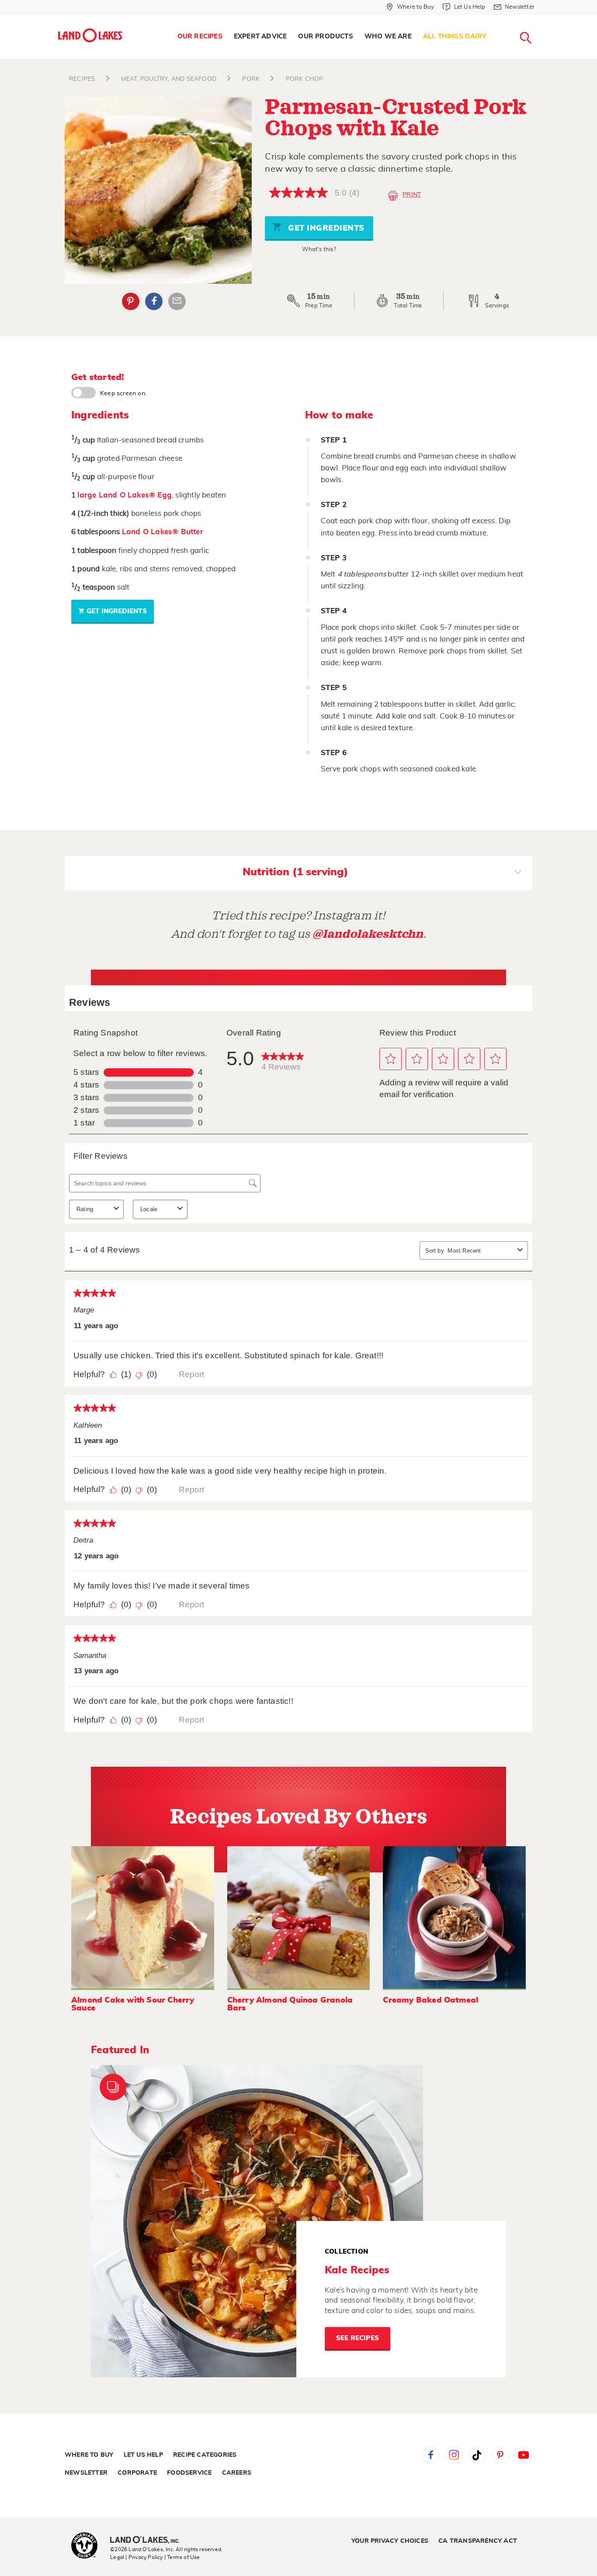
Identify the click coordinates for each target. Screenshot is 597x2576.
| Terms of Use (182, 2557)
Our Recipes (200, 36)
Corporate (137, 2473)
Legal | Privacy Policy (136, 2557)
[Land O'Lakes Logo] (91, 35)
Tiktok (477, 2455)
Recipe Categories (205, 2455)
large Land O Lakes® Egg (125, 495)
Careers (237, 2473)
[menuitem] (200, 37)
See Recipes (358, 2338)
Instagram (454, 2455)
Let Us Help (143, 2455)
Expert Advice (260, 36)
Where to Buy (89, 2455)
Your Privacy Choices (390, 2541)
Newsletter (86, 2473)
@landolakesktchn (368, 934)
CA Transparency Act (478, 2541)
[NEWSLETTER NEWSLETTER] (541, 18)
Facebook (154, 301)
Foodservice (189, 2473)
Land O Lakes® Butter (163, 532)
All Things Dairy (455, 36)
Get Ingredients (325, 228)
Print (412, 195)
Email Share (177, 301)
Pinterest (131, 301)
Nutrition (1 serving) (295, 872)
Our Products (325, 36)
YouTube (524, 2455)
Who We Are (388, 36)
